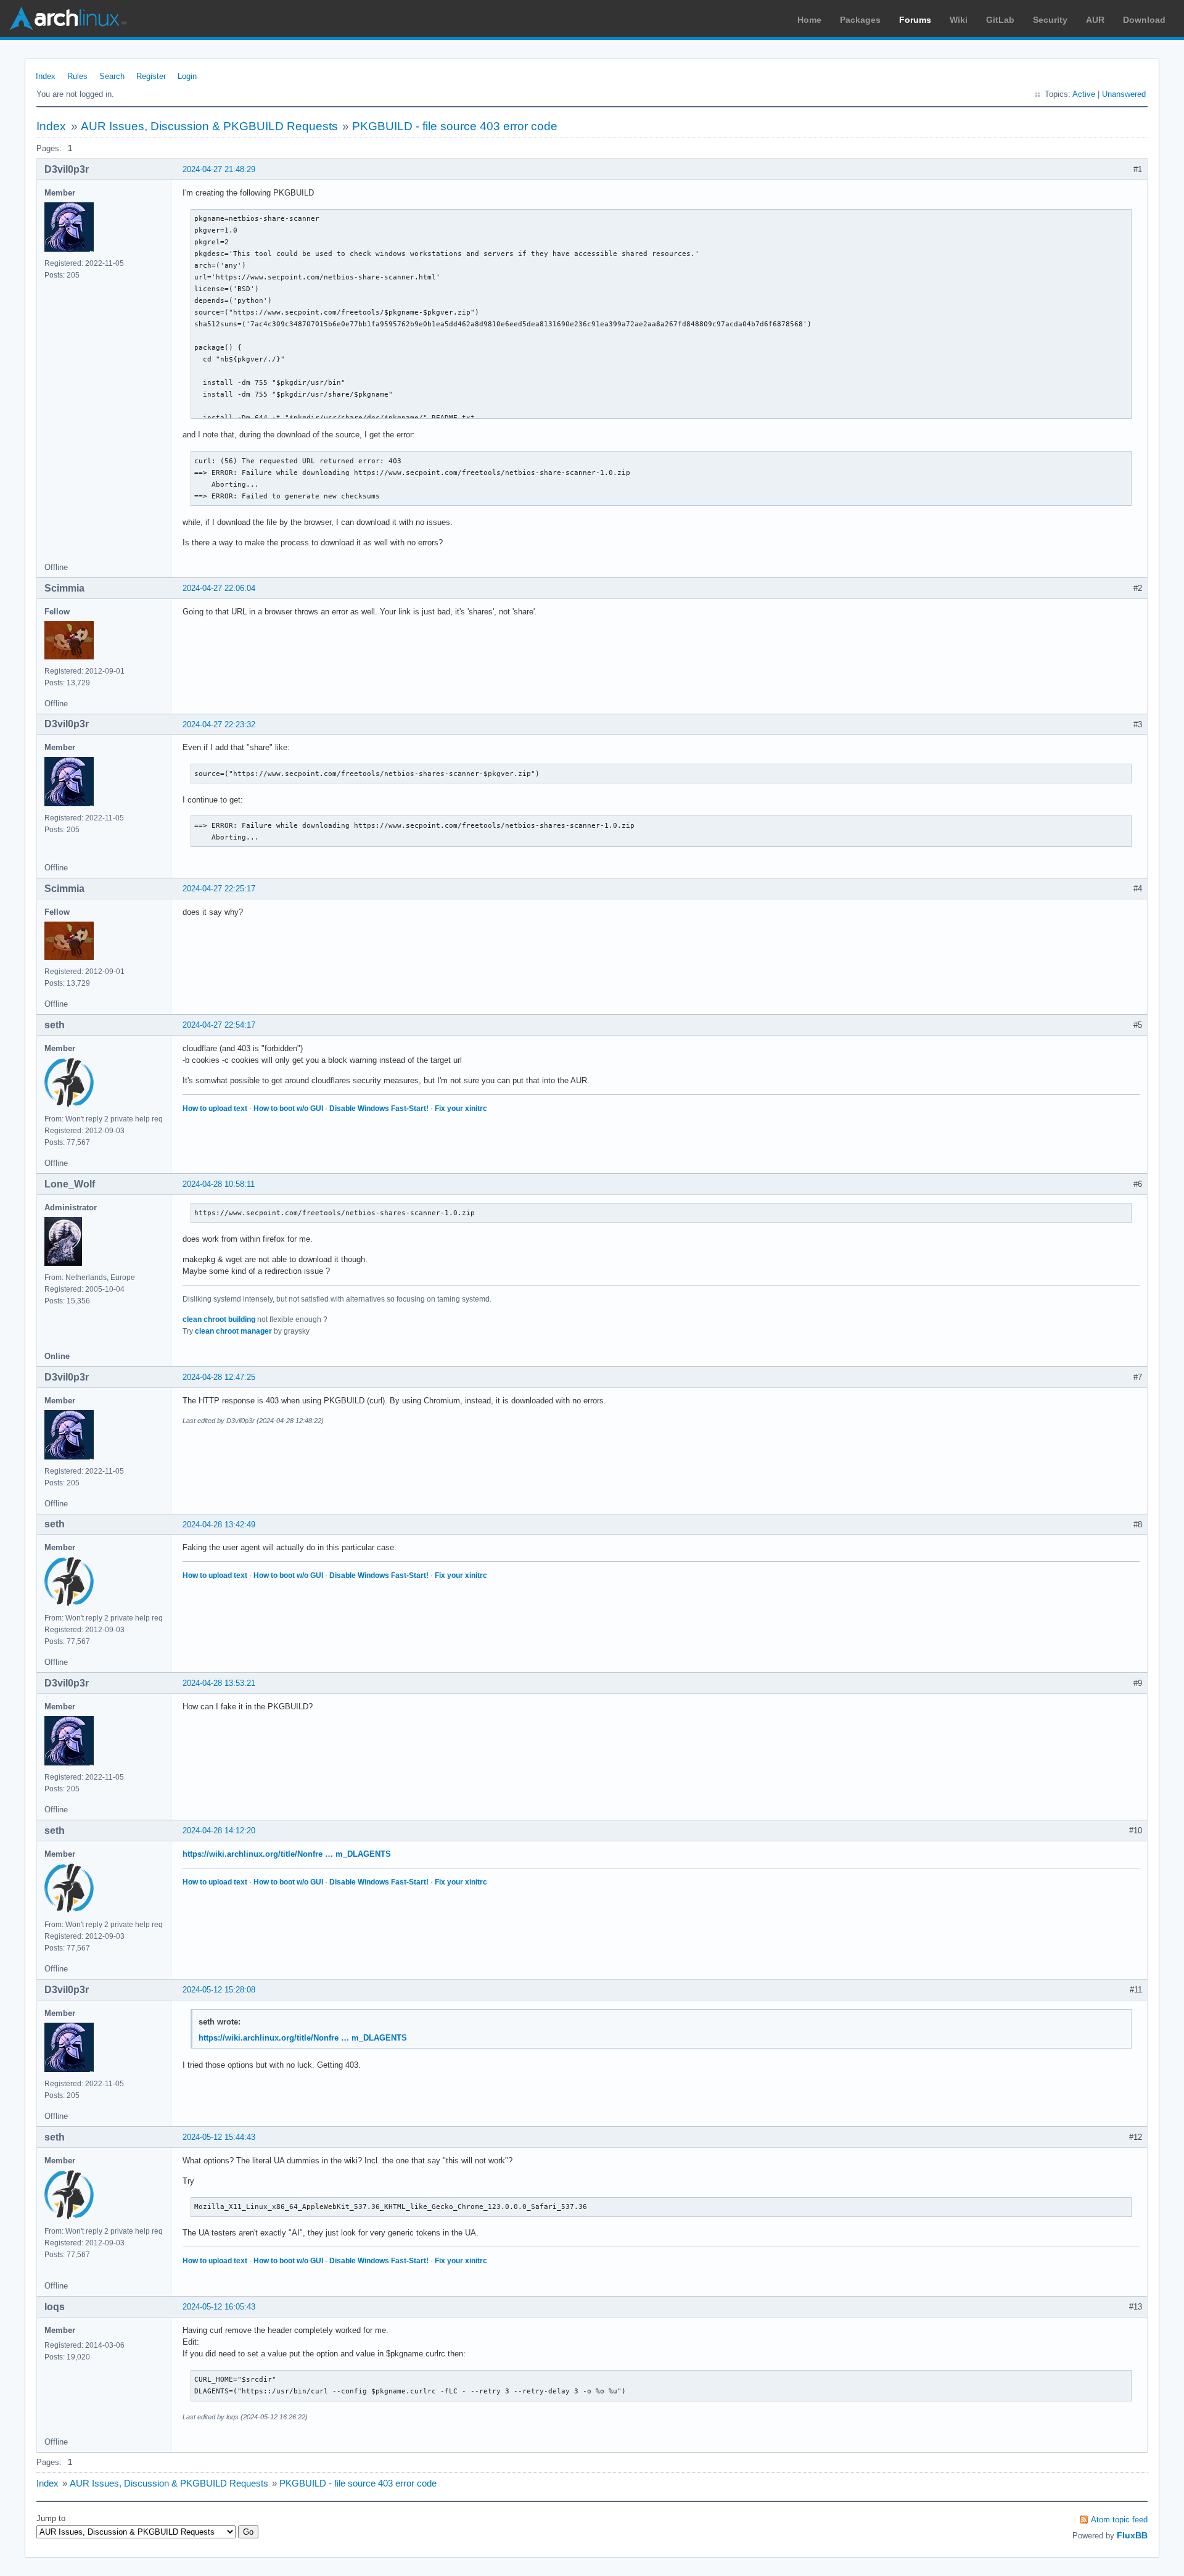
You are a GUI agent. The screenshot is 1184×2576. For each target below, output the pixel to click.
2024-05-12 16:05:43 (219, 2307)
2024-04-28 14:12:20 (219, 1831)
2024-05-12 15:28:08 (219, 1990)
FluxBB (1132, 2535)
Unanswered (1124, 94)
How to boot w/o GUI (288, 1108)
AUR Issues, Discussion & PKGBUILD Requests (209, 126)
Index (46, 76)
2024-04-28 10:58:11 (219, 1184)
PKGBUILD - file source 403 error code (455, 126)
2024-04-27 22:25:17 (219, 889)
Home (809, 20)
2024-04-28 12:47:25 (219, 1377)
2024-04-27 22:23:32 (219, 724)
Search (112, 76)
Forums (915, 20)
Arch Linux (68, 19)
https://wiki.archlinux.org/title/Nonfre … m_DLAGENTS (287, 1854)
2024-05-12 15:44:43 (219, 2137)
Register (151, 76)
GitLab (1000, 20)
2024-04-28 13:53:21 (219, 1683)
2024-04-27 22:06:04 (219, 588)
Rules (77, 76)
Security (1050, 20)
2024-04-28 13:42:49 (219, 1525)
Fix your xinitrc (461, 1108)
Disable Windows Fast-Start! (379, 1108)
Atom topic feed (1119, 2520)
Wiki (959, 20)
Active (1084, 94)
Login (187, 76)
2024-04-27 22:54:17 (219, 1025)
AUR (1095, 20)
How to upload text (215, 1108)
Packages (860, 20)
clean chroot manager (233, 1331)
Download (1144, 20)
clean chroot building (219, 1319)
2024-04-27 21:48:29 (219, 169)
